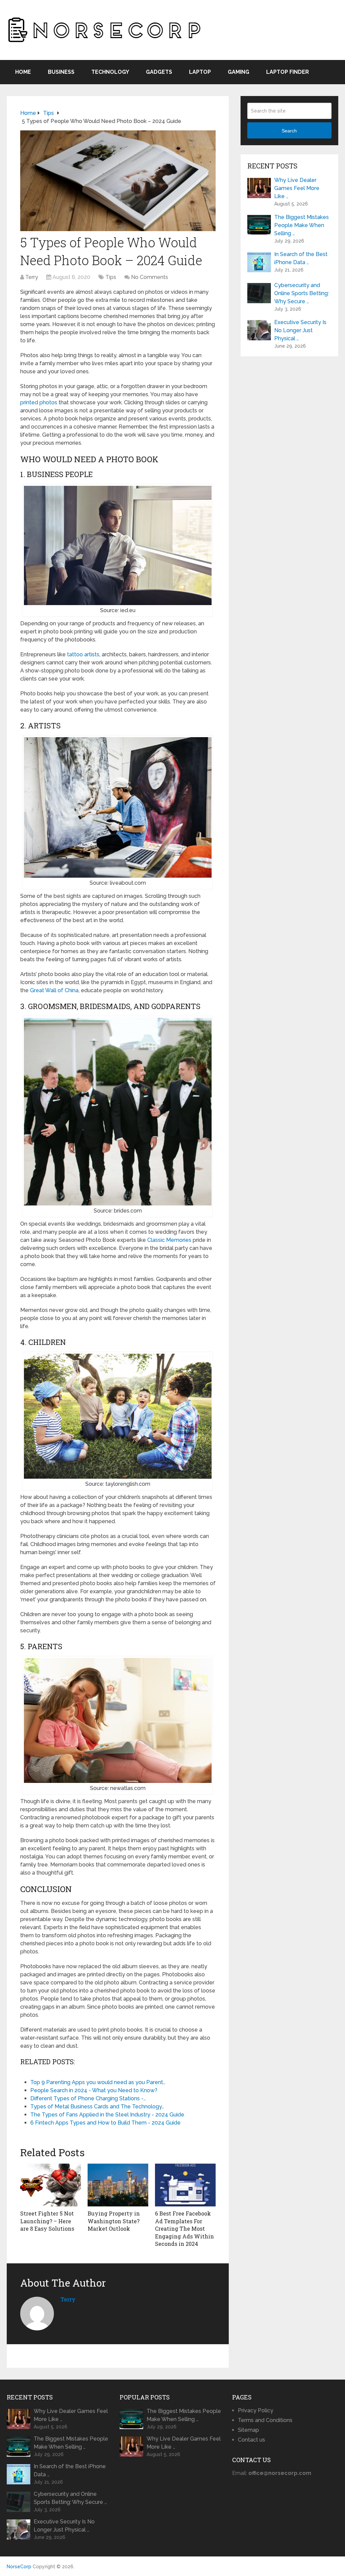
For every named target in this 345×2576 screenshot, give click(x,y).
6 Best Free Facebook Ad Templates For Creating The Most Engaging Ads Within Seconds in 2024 (184, 2228)
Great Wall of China (54, 990)
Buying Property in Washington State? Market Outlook (114, 2221)
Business (61, 72)
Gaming (239, 72)
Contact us (252, 2440)
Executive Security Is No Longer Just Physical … (300, 330)
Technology (110, 72)
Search (289, 131)
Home (23, 72)
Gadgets (159, 72)
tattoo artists (83, 654)
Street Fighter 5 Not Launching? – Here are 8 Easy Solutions (47, 2221)
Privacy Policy (256, 2410)
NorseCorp (19, 2567)
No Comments (150, 277)
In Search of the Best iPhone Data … (301, 258)
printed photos (39, 402)
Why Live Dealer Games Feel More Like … (297, 188)
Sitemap (248, 2430)
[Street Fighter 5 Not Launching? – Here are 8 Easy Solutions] (51, 2185)
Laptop (200, 72)
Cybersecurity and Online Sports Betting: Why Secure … (302, 293)
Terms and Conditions (265, 2420)
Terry (32, 277)
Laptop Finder (288, 72)
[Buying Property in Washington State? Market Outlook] (118, 2185)
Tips (111, 277)
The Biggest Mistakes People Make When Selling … (302, 225)
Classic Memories (169, 1240)
